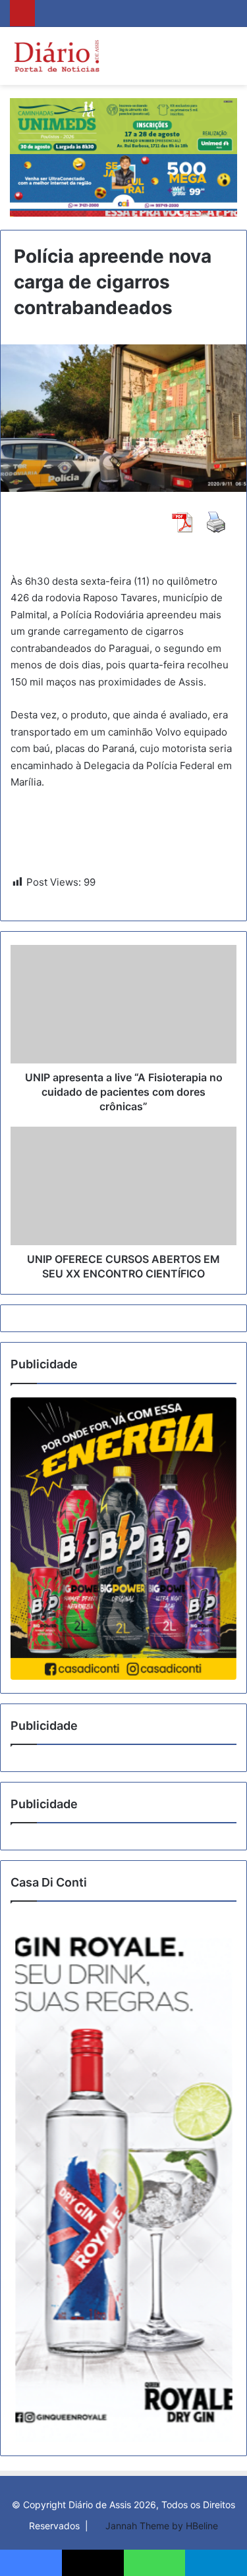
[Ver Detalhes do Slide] (123, 1539)
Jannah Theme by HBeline (162, 2526)
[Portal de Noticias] (56, 56)
